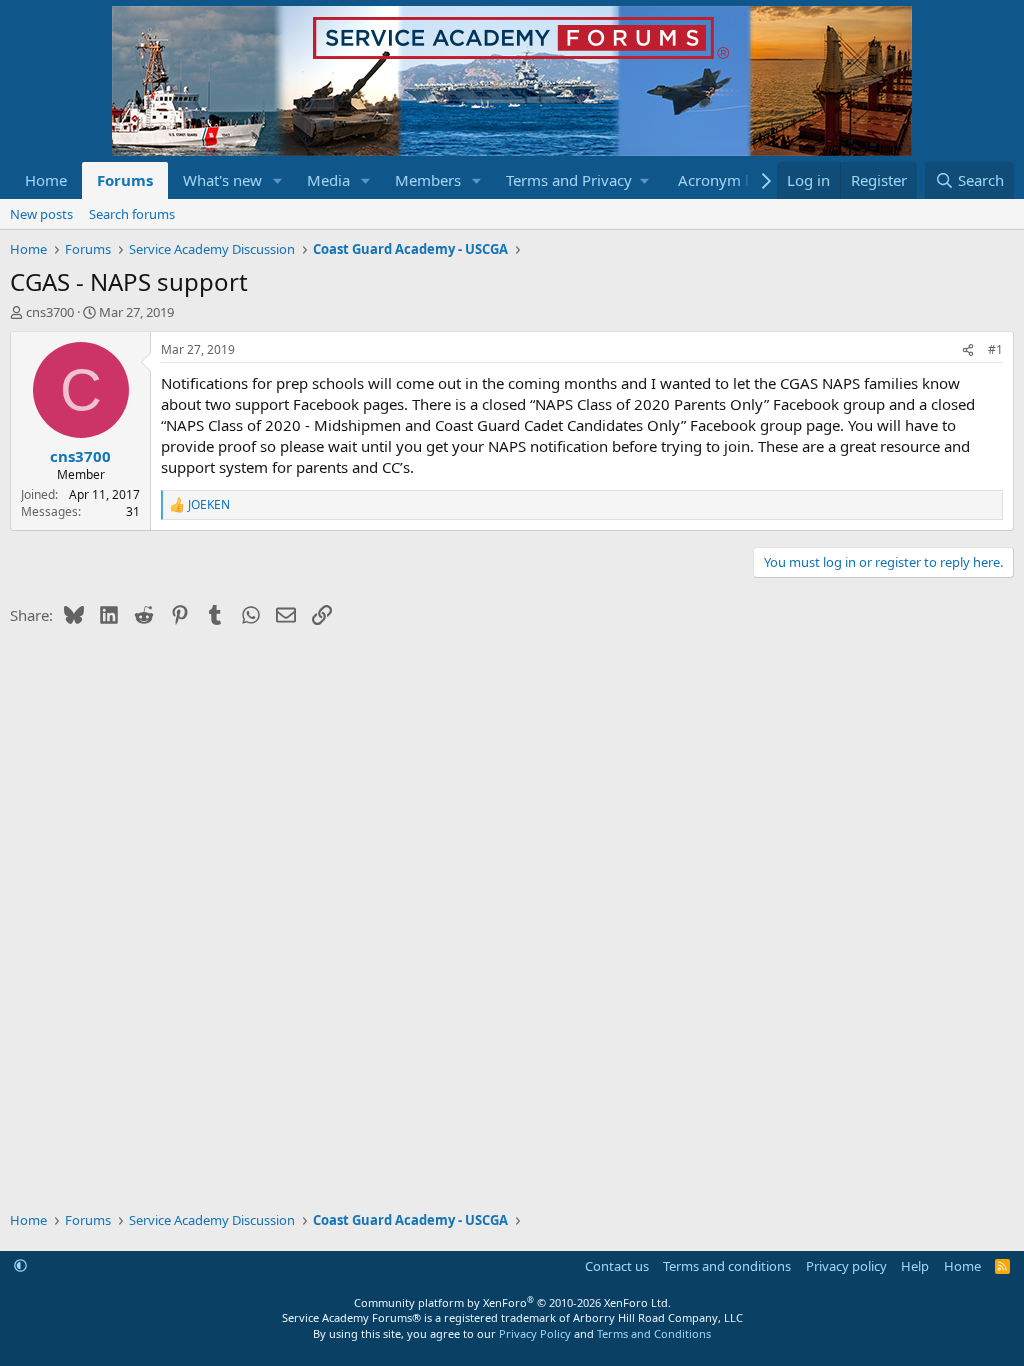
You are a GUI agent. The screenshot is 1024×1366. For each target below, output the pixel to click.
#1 (995, 349)
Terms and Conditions (654, 1333)
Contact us (617, 1266)
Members (428, 180)
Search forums (132, 214)
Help (915, 1266)
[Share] (968, 350)
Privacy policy (846, 1266)
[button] (278, 180)
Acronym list (721, 180)
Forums (125, 180)
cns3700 (50, 312)
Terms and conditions (727, 1266)
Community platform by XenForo (512, 1302)
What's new (222, 180)
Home (46, 180)
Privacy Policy (535, 1333)
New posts (41, 214)
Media (328, 180)
